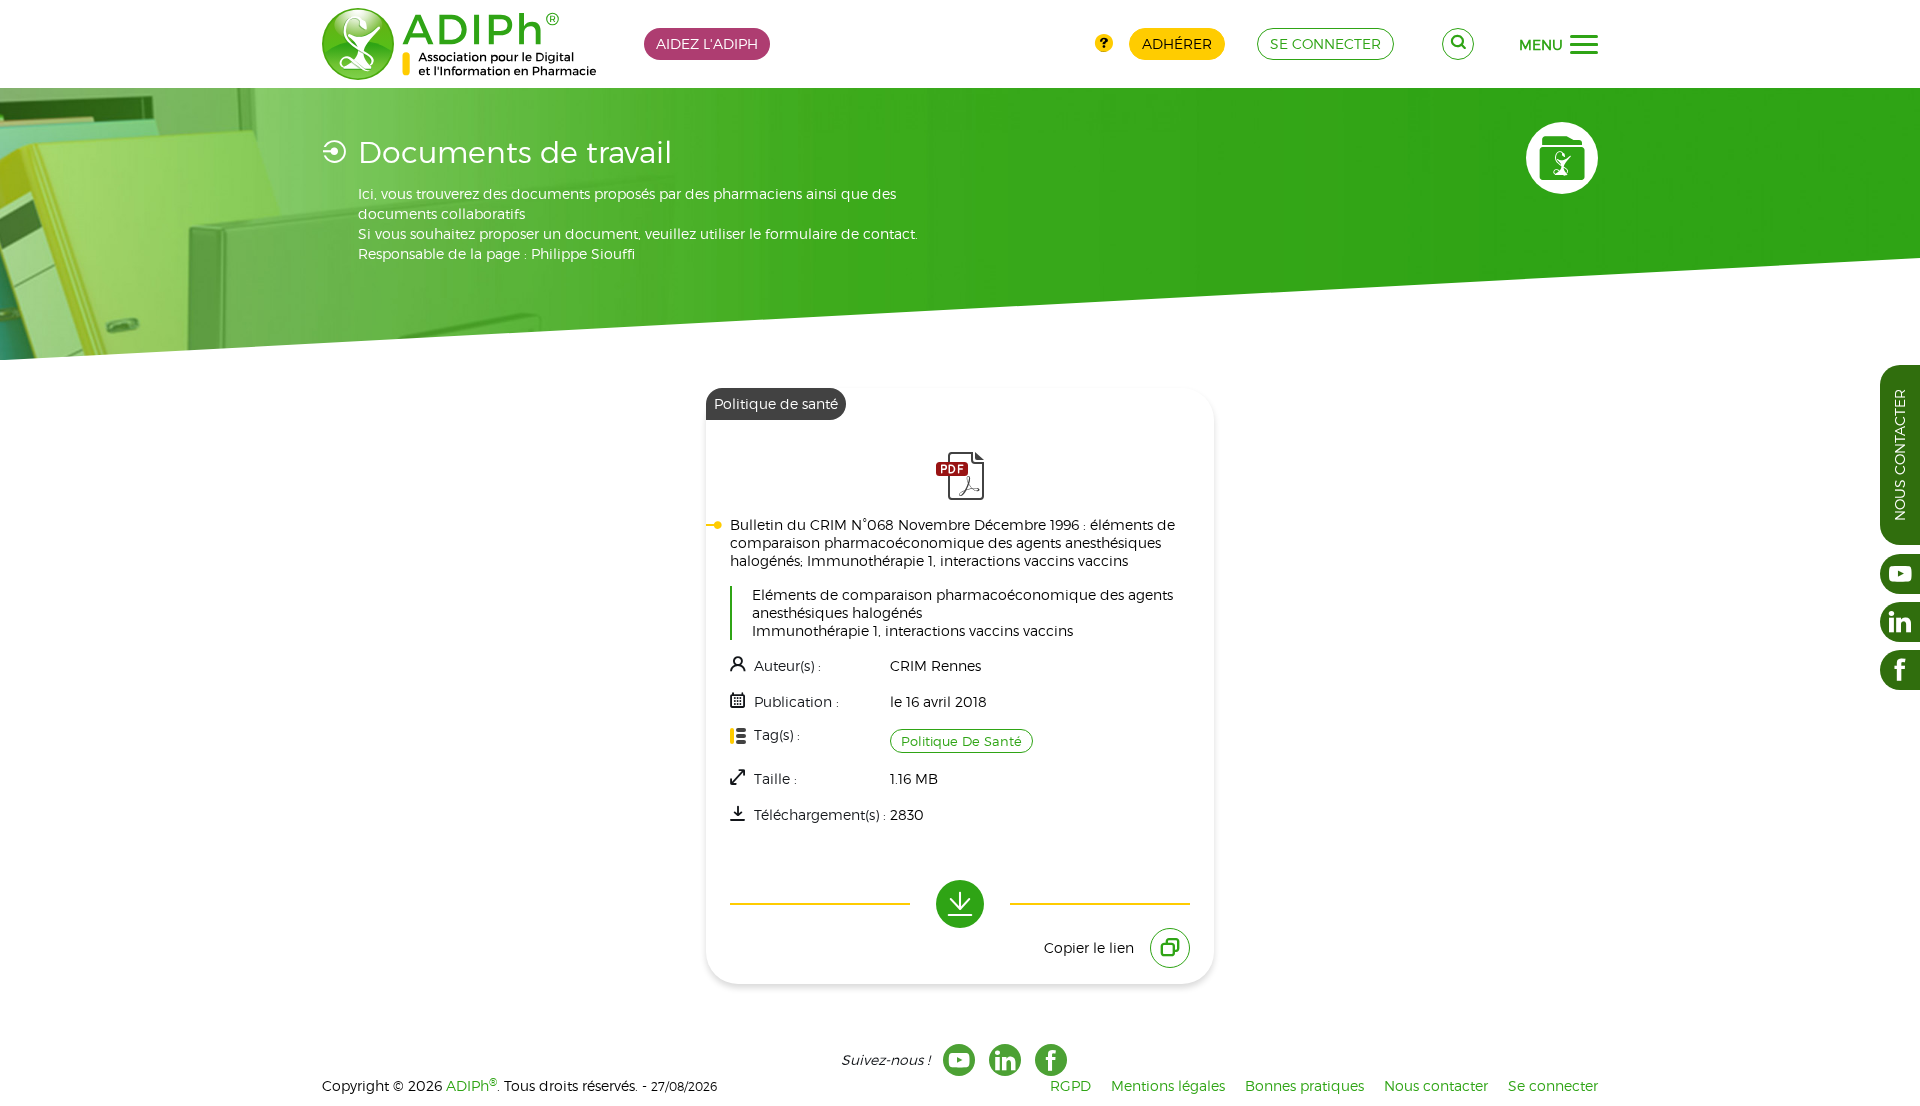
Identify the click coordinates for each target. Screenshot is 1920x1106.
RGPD (1070, 1085)
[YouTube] (959, 1060)
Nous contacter (1899, 455)
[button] (1584, 45)
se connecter (1325, 43)
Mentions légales (1168, 1085)
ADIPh (471, 1085)
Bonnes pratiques (1304, 1085)
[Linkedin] (1005, 1060)
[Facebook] (1051, 1060)
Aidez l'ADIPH (707, 43)
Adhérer (1177, 43)
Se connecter (1553, 1085)
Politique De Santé (961, 741)
